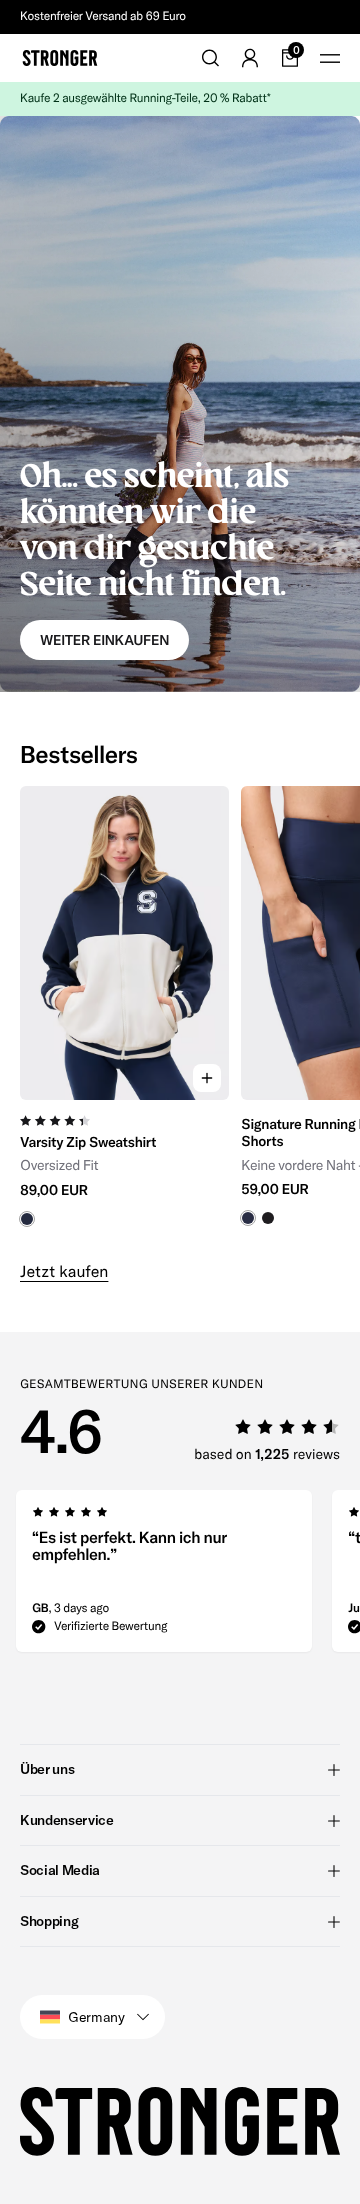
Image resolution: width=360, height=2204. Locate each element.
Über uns (47, 1769)
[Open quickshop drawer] (207, 1078)
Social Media (60, 1870)
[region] (180, 1015)
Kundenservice (66, 1820)
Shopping (49, 1921)
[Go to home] (60, 58)
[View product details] (124, 1163)
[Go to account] (250, 58)
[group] (124, 1015)
